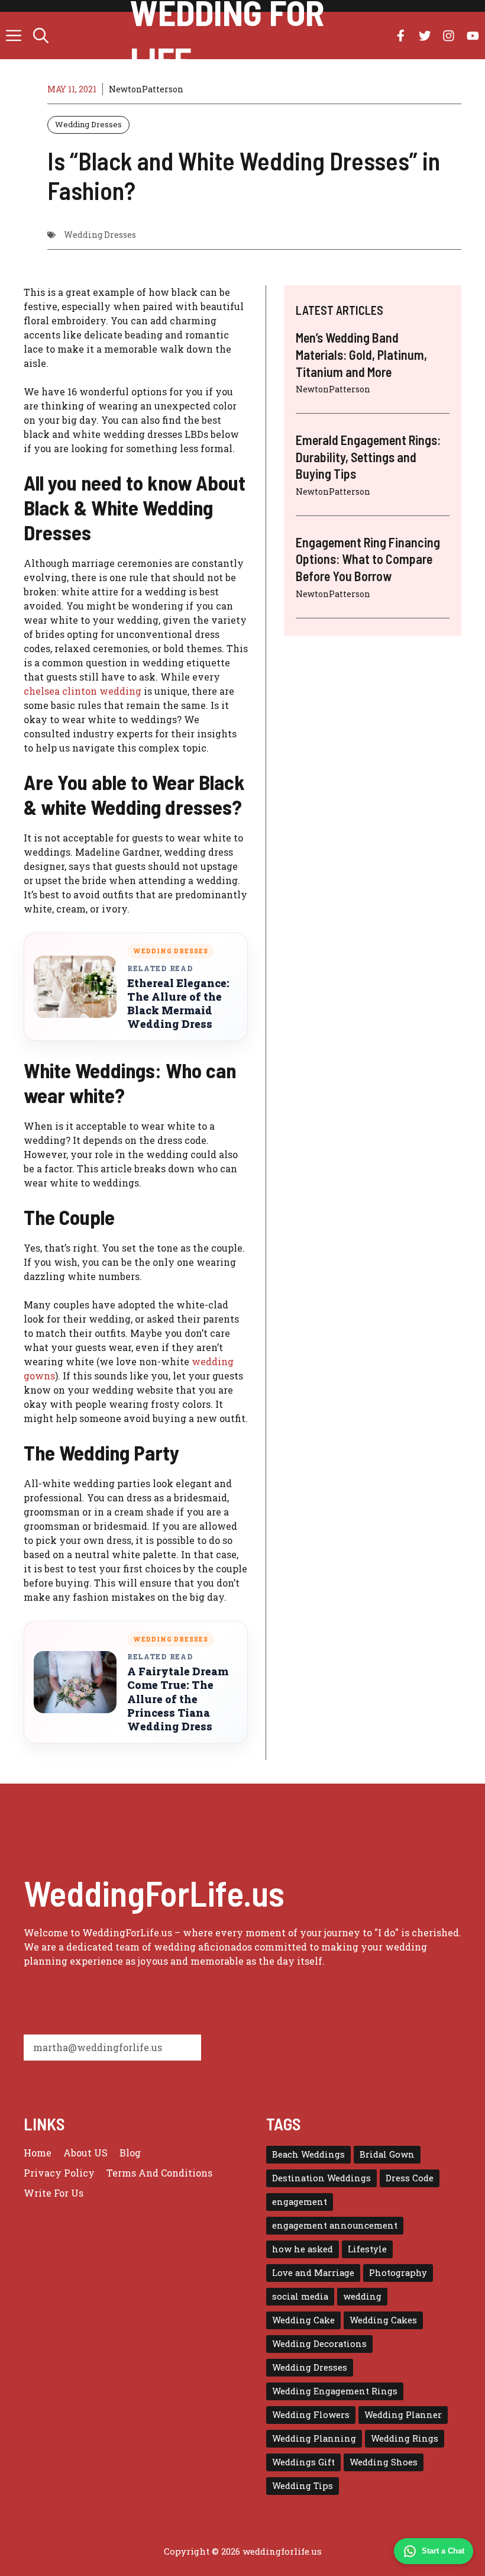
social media (300, 2296)
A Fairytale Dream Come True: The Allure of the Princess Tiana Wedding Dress (178, 1699)
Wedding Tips (303, 2486)
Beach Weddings (308, 2154)
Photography (398, 2273)
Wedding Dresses (88, 124)
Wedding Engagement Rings (335, 2391)
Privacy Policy (59, 2173)
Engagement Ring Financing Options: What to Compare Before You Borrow (368, 559)
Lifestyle (367, 2249)
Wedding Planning (314, 2438)
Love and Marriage (313, 2273)
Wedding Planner (403, 2415)
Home (38, 2153)
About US (85, 2153)
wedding (362, 2296)
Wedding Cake (303, 2320)
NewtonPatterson (146, 89)
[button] (41, 36)
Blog (130, 2153)
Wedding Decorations (319, 2344)
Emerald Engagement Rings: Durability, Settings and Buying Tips (368, 457)
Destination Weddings (321, 2178)
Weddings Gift (303, 2462)
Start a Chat (443, 2551)
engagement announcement (335, 2225)
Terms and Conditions (159, 2173)
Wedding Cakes (383, 2320)
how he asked (303, 2249)
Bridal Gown (387, 2154)
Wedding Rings (405, 2438)
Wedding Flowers (311, 2415)
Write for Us (54, 2193)
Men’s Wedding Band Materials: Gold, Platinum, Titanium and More (361, 354)
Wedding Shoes (384, 2462)
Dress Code (410, 2178)
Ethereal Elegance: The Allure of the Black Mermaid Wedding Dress (178, 1004)
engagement (300, 2202)
